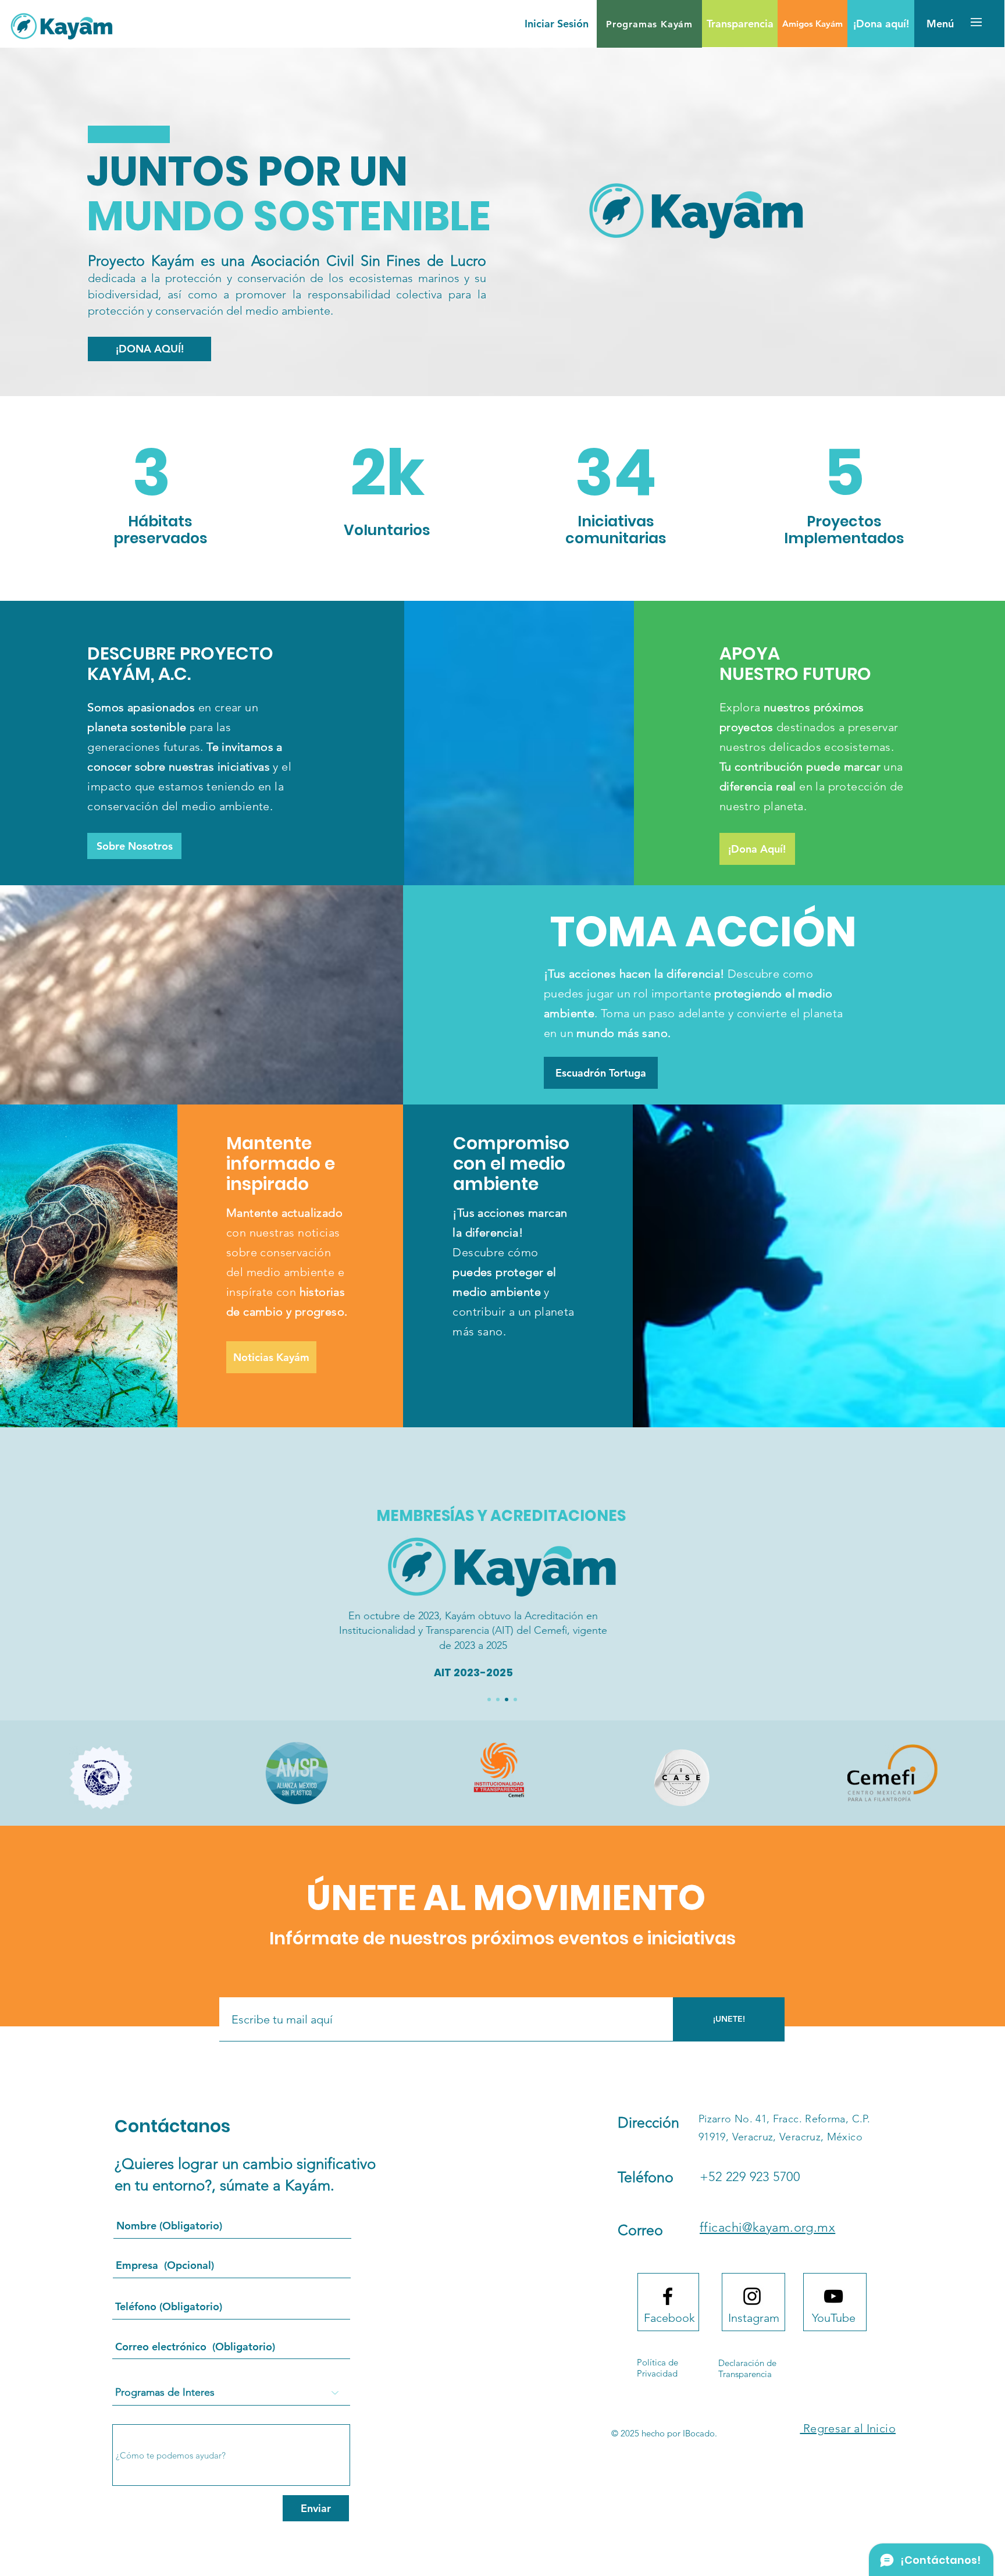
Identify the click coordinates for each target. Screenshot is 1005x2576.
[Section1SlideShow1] (489, 1699)
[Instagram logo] (752, 2296)
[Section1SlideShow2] (498, 1699)
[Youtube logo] (833, 2296)
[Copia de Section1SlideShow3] (515, 1699)
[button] (649, 24)
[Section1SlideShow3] (507, 1699)
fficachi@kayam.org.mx (767, 2227)
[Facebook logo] (668, 2296)
